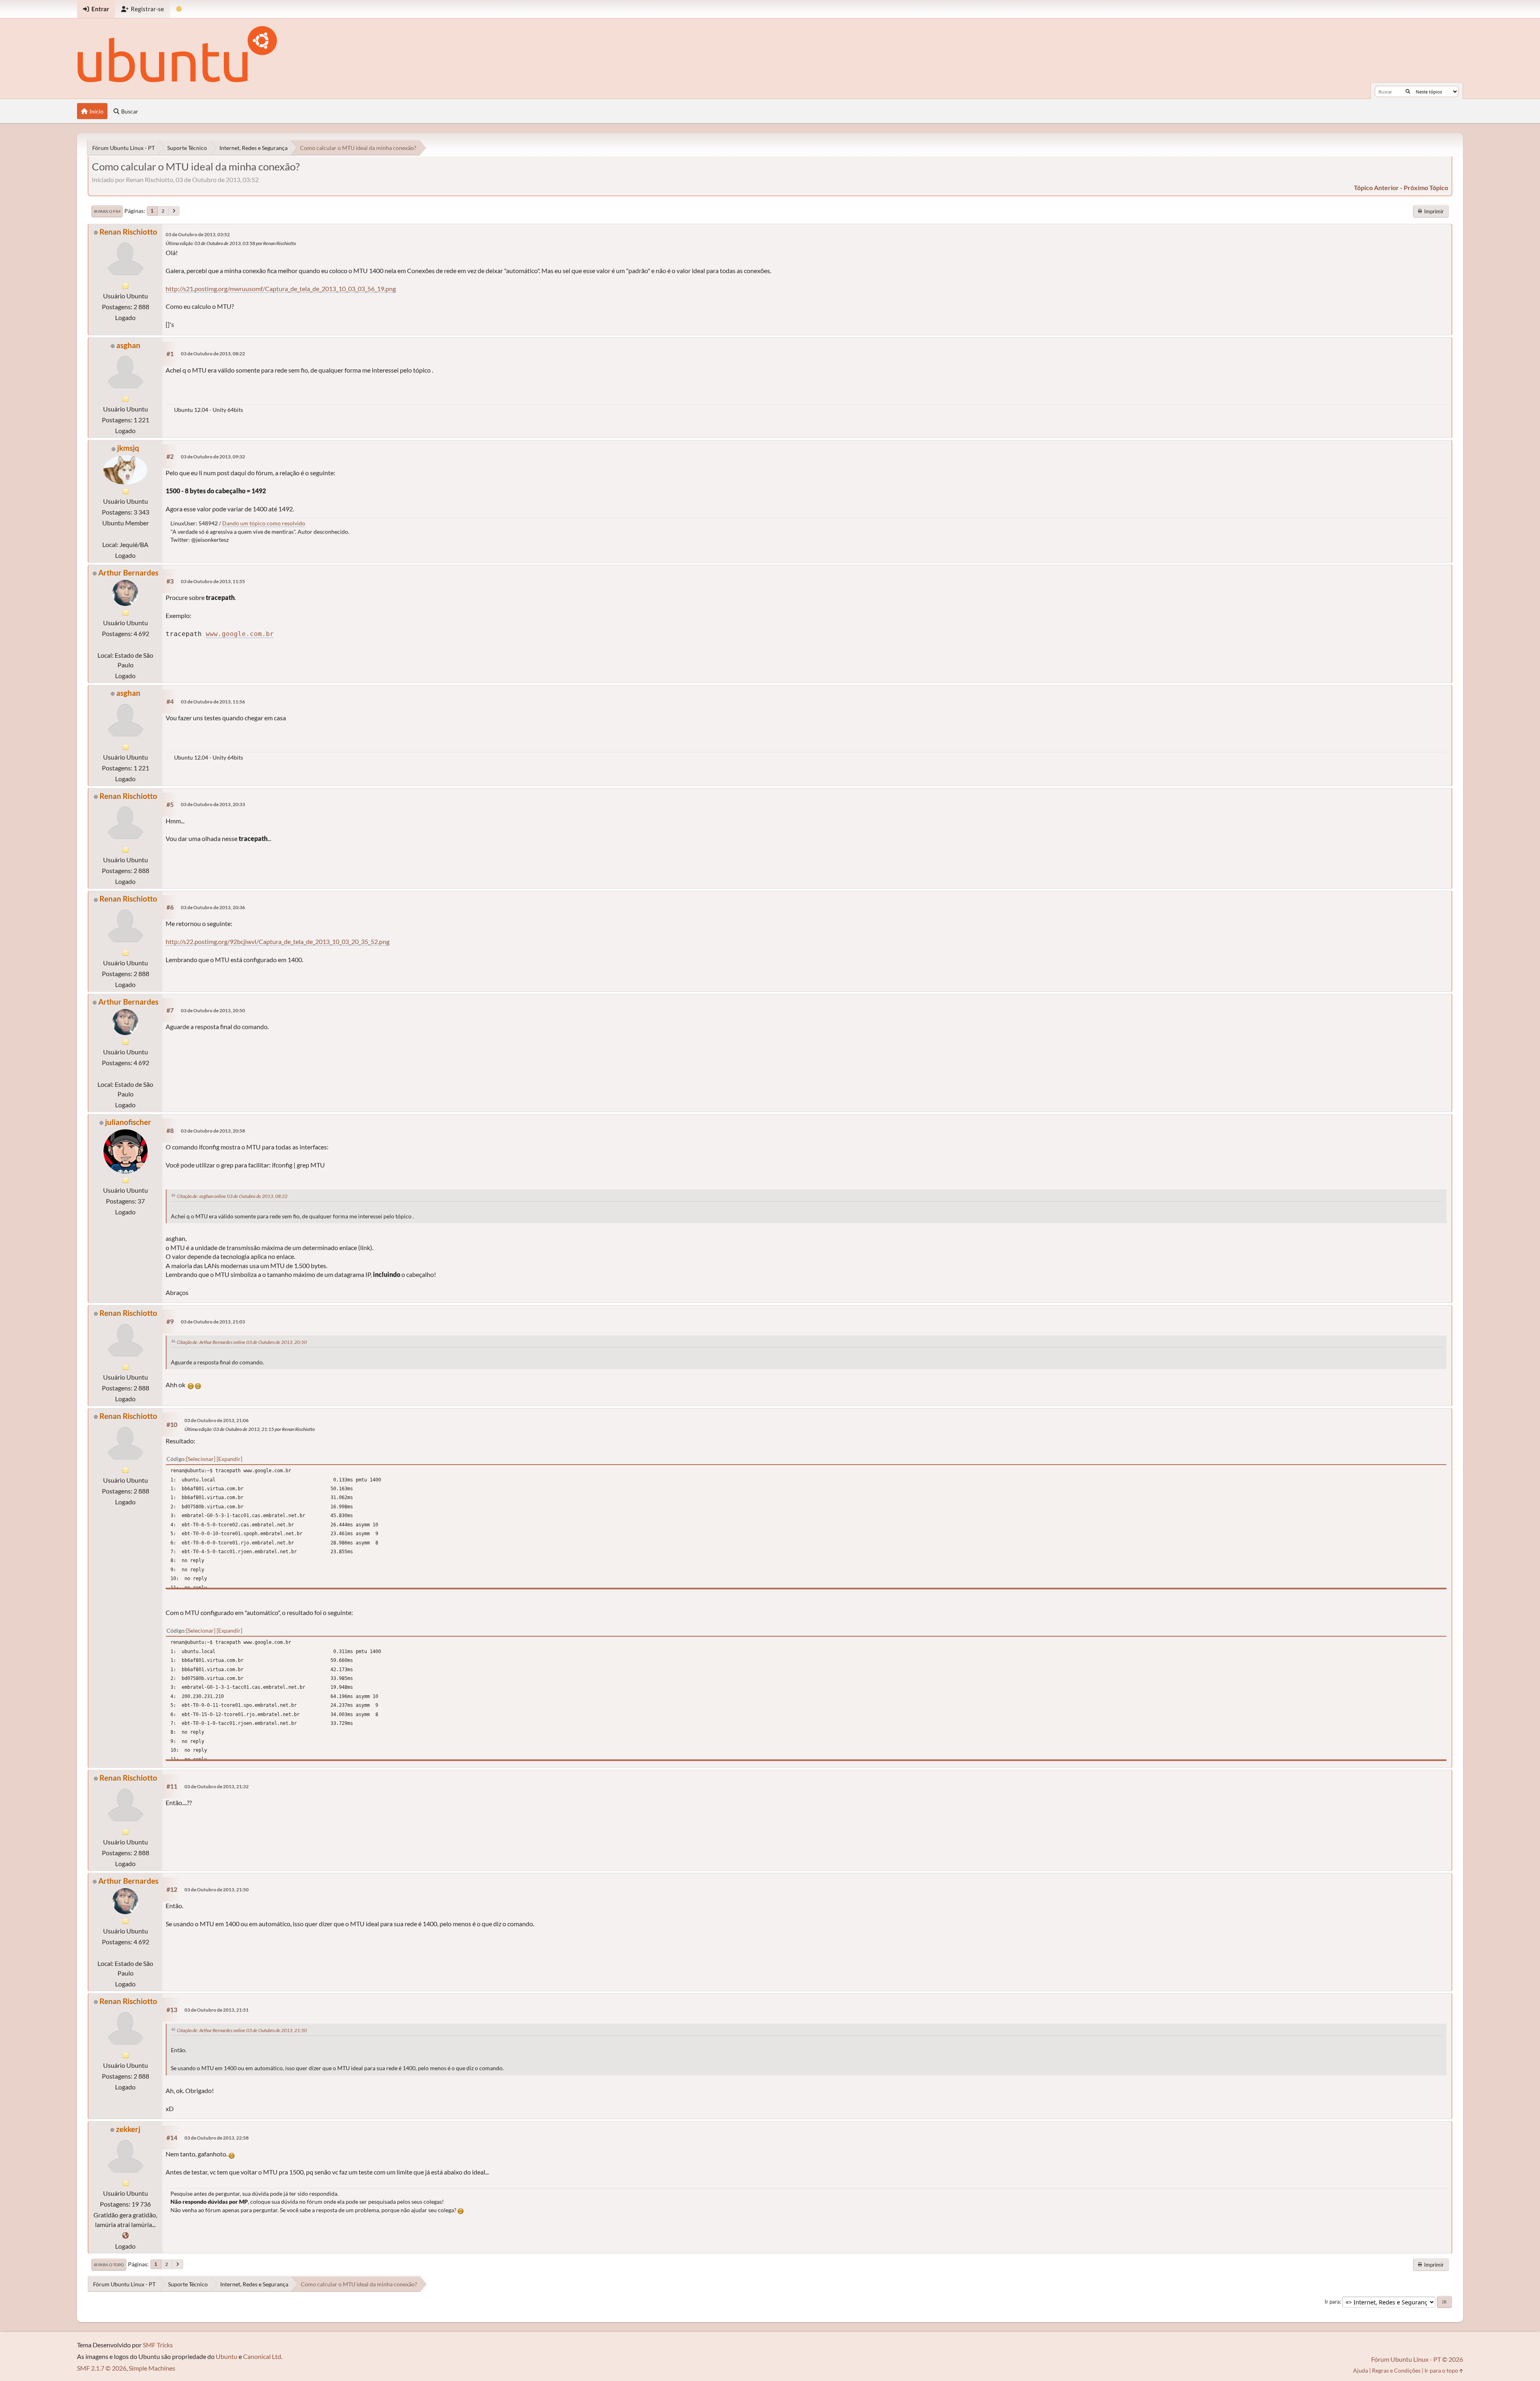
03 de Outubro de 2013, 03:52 (198, 234)
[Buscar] (1408, 91)
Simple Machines (152, 2368)
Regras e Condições (1396, 2370)
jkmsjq (128, 448)
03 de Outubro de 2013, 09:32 (213, 457)
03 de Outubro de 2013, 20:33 (213, 804)
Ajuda (1361, 2370)
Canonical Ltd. (263, 2356)
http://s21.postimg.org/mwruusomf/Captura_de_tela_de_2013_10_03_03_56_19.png (281, 289)
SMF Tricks (158, 2345)
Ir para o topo (109, 2265)
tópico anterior (1376, 187)
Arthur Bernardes (128, 572)
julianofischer (128, 1122)
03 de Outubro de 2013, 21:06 (217, 1420)
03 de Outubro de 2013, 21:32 (217, 1786)
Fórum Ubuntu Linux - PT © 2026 (1417, 2359)
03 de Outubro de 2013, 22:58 (217, 2138)
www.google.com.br (240, 634)
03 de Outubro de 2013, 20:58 (213, 1131)
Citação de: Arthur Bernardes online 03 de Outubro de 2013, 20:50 (242, 1342)
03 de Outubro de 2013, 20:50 (213, 1010)
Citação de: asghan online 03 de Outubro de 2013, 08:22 (232, 1196)
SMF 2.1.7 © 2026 (102, 2368)
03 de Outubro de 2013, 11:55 (213, 581)
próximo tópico (1426, 187)
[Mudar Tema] (179, 9)
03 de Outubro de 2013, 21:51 (217, 2010)
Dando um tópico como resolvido (264, 523)
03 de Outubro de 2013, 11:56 (213, 702)
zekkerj (128, 2129)
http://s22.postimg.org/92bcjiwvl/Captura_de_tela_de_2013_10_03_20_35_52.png (278, 941)
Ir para (1332, 2302)
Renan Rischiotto (128, 232)
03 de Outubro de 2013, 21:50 (217, 1890)
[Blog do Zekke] (126, 2235)
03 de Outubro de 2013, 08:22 (213, 354)
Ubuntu (227, 2356)
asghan (128, 345)
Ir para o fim (107, 211)
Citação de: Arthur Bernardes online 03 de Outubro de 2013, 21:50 (242, 2030)
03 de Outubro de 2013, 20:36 (213, 907)
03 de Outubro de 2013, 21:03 (213, 1322)
